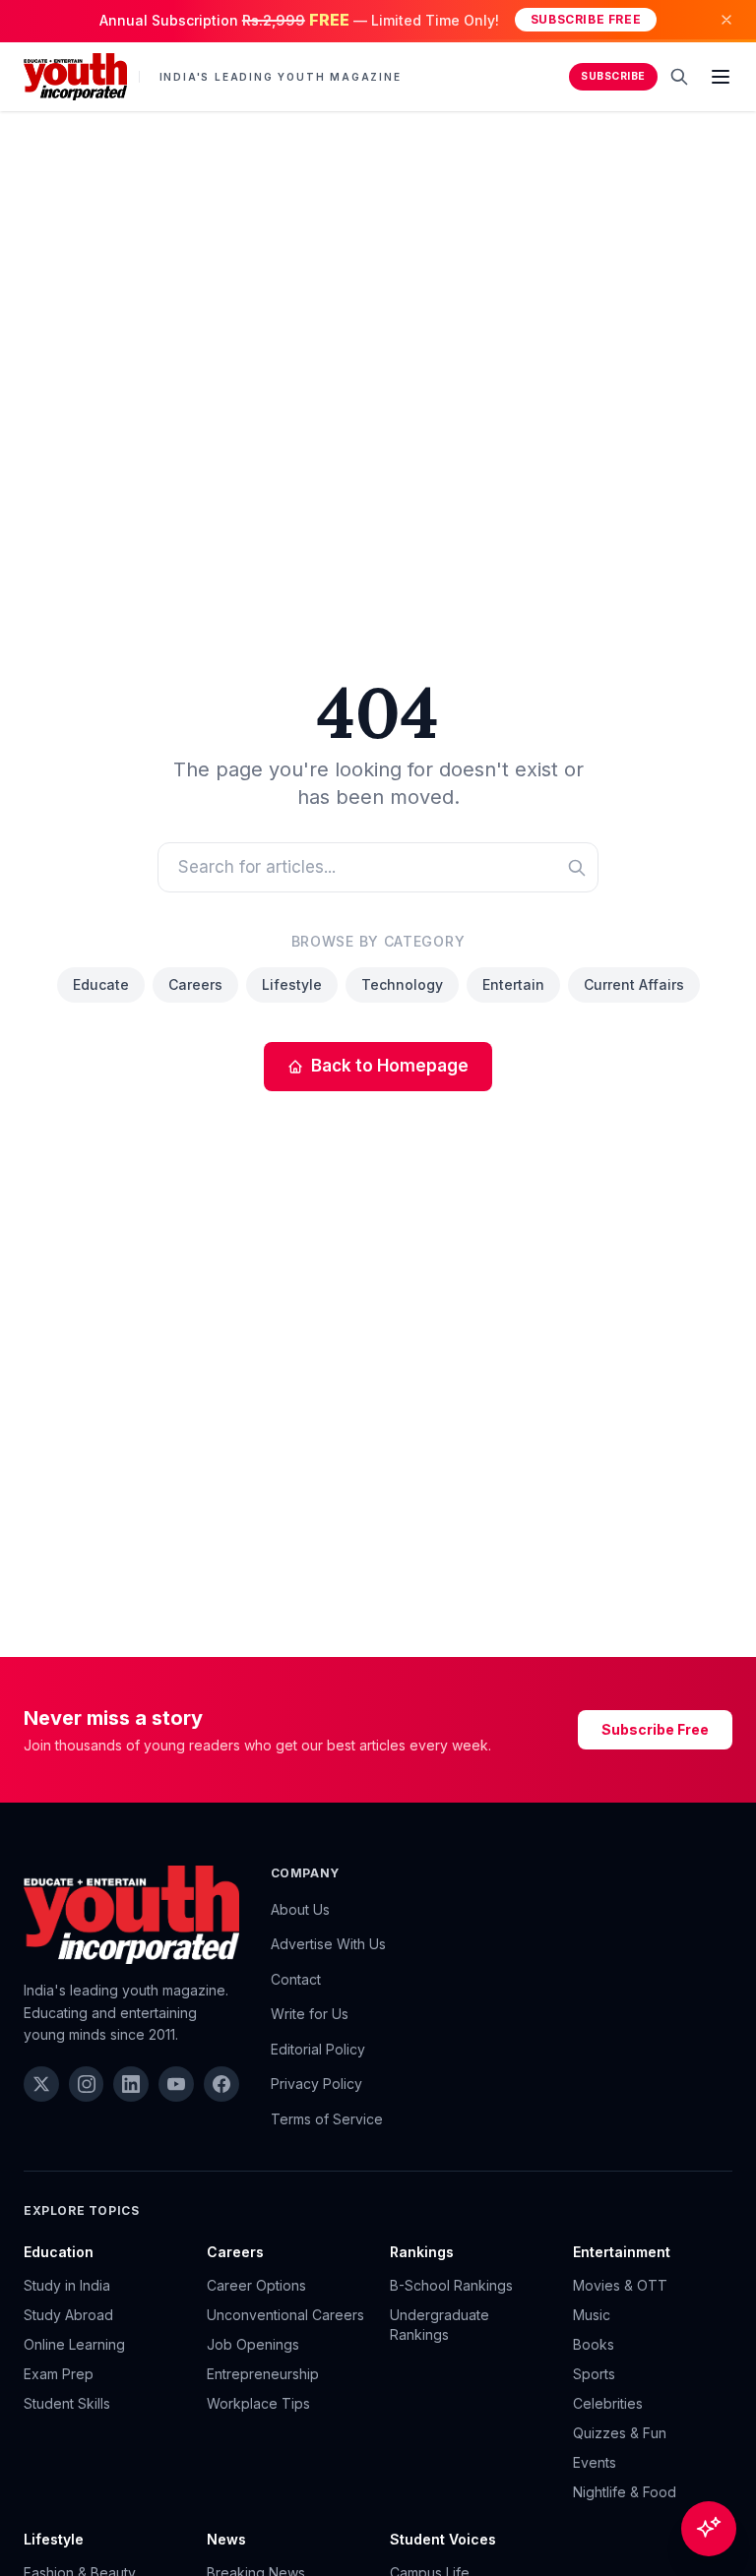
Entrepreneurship (263, 2374)
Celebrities (608, 2403)
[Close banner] (726, 20)
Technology (402, 984)
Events (595, 2462)
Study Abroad (68, 2315)
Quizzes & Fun (620, 2433)
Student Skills (67, 2403)
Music (592, 2315)
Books (594, 2344)
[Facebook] (221, 2084)
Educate (101, 984)
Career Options (256, 2285)
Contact (296, 1979)
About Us (300, 1909)
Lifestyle (292, 984)
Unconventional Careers (285, 2315)
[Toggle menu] (721, 77)
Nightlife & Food (625, 2492)
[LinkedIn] (131, 2084)
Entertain (513, 984)
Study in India (67, 2285)
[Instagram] (87, 2084)
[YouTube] (176, 2084)
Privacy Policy (316, 2084)
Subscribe (613, 76)
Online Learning (74, 2344)
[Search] (679, 77)
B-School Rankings (451, 2285)
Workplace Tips (258, 2403)
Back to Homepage (390, 1066)
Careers (195, 984)
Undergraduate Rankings (440, 2325)
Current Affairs (634, 984)
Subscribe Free (586, 19)
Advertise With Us (328, 1944)
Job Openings (253, 2344)
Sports (594, 2374)
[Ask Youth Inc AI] (709, 2529)
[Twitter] (41, 2084)
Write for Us (310, 2014)
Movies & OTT (620, 2285)
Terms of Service (327, 2119)
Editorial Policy (318, 2049)
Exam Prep (59, 2374)
